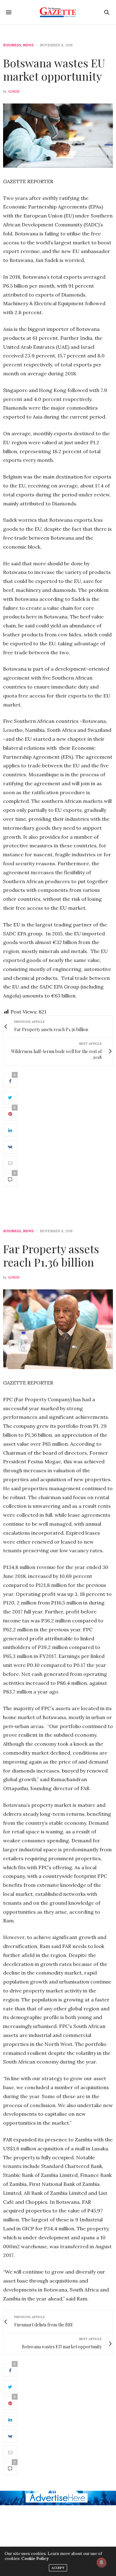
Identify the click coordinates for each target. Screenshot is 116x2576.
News (28, 45)
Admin (14, 91)
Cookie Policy (35, 2559)
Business (12, 45)
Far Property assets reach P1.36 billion (51, 1255)
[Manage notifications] (101, 2562)
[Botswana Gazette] (58, 12)
